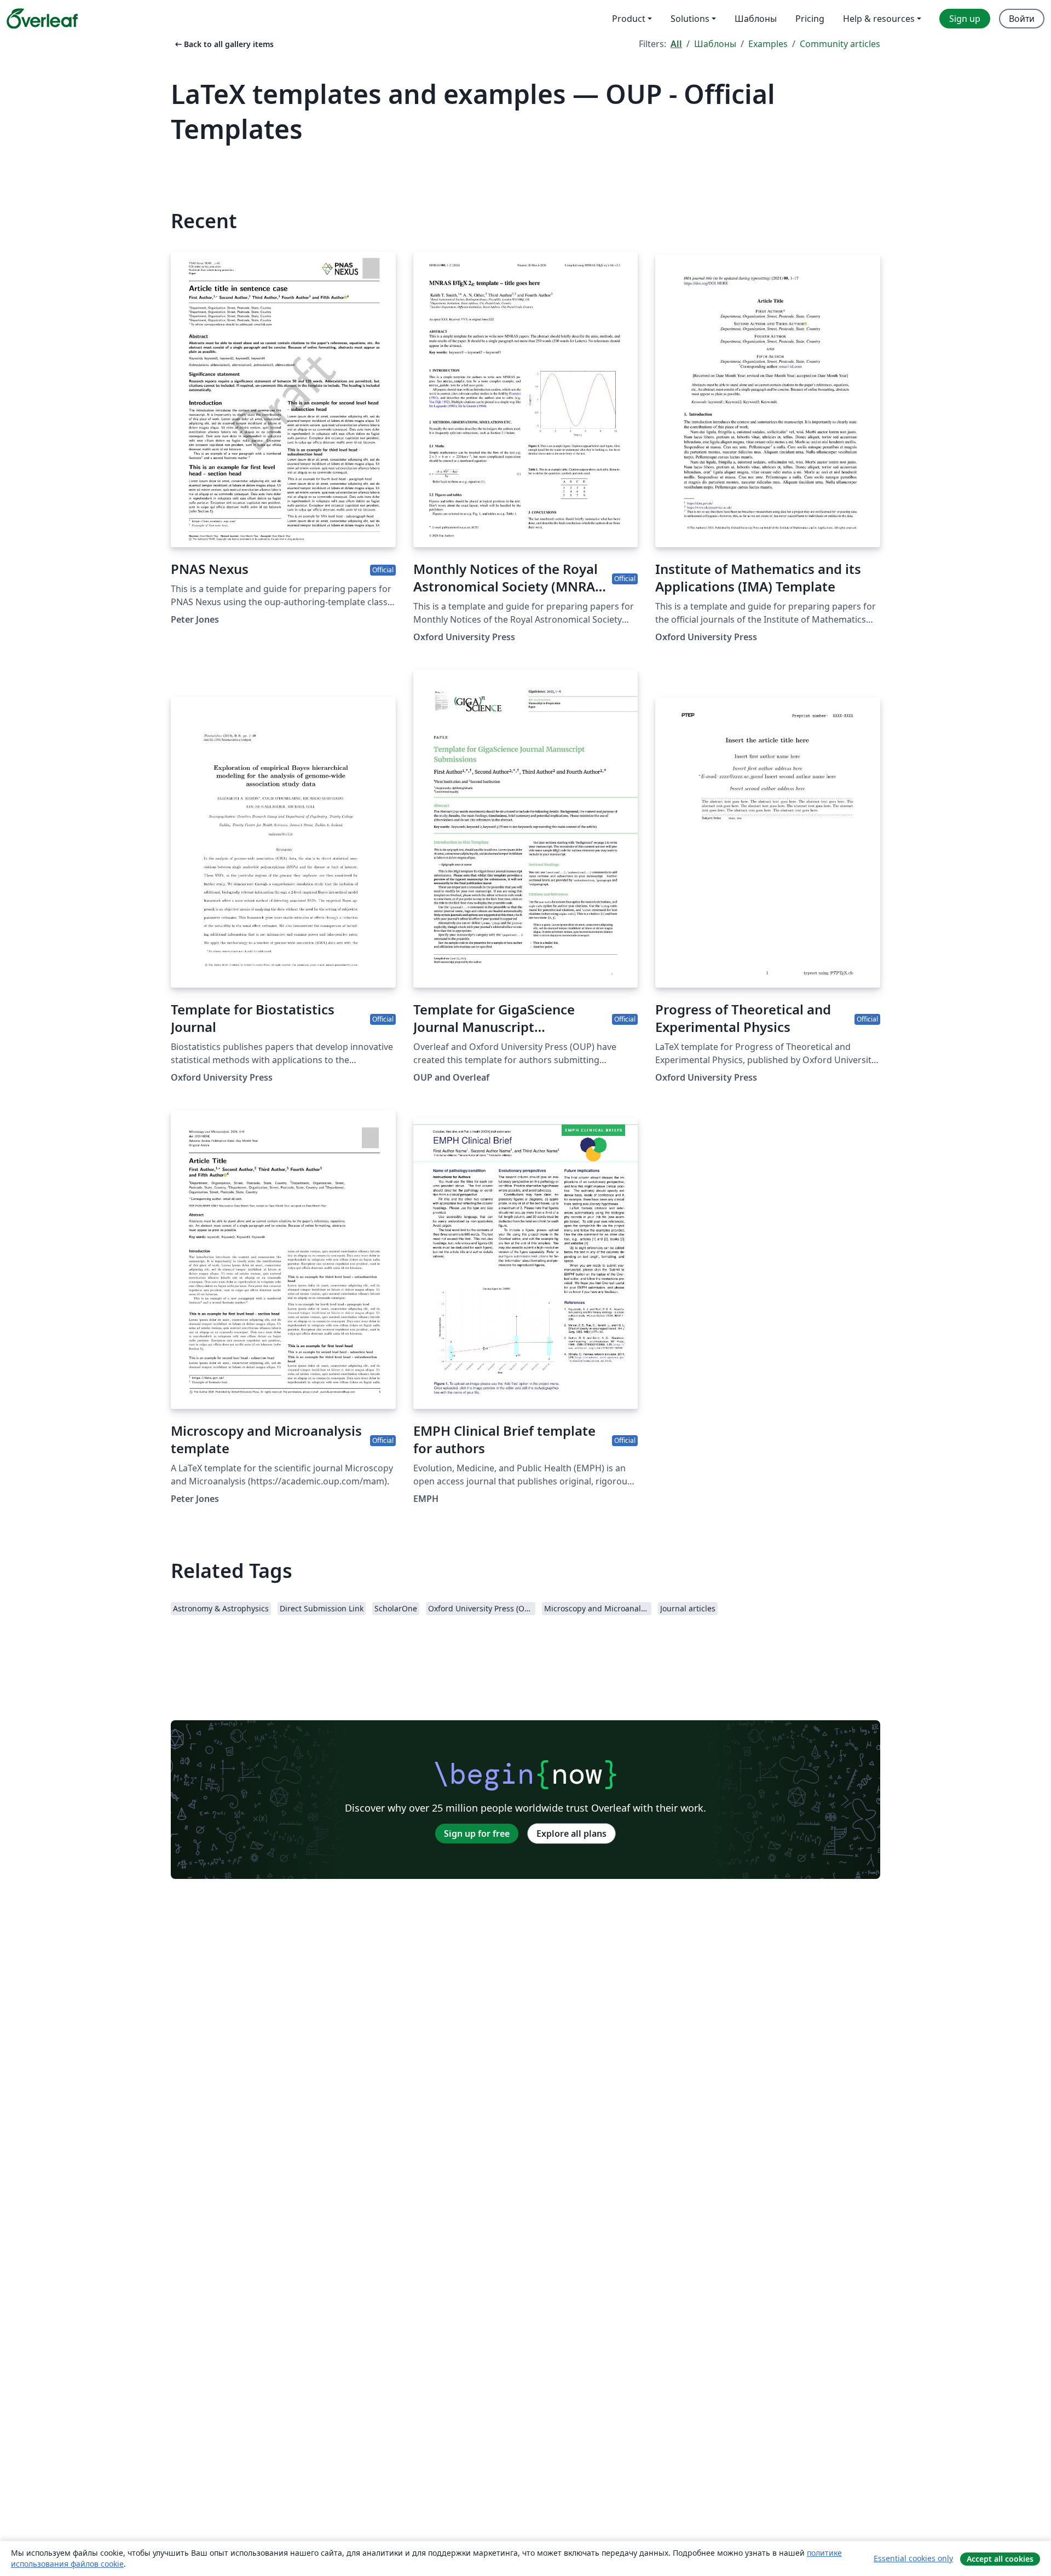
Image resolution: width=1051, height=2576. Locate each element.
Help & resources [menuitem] (879, 19)
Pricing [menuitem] (810, 19)
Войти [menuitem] (1022, 19)
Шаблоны (715, 44)
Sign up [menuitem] (965, 19)
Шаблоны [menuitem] (756, 19)
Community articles (840, 44)
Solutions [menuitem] (690, 19)
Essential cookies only (913, 2558)
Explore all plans (571, 1834)
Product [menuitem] (629, 19)
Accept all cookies (1000, 2559)
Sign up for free (477, 1834)
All (676, 44)
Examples (768, 44)
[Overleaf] (42, 19)
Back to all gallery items (223, 44)
